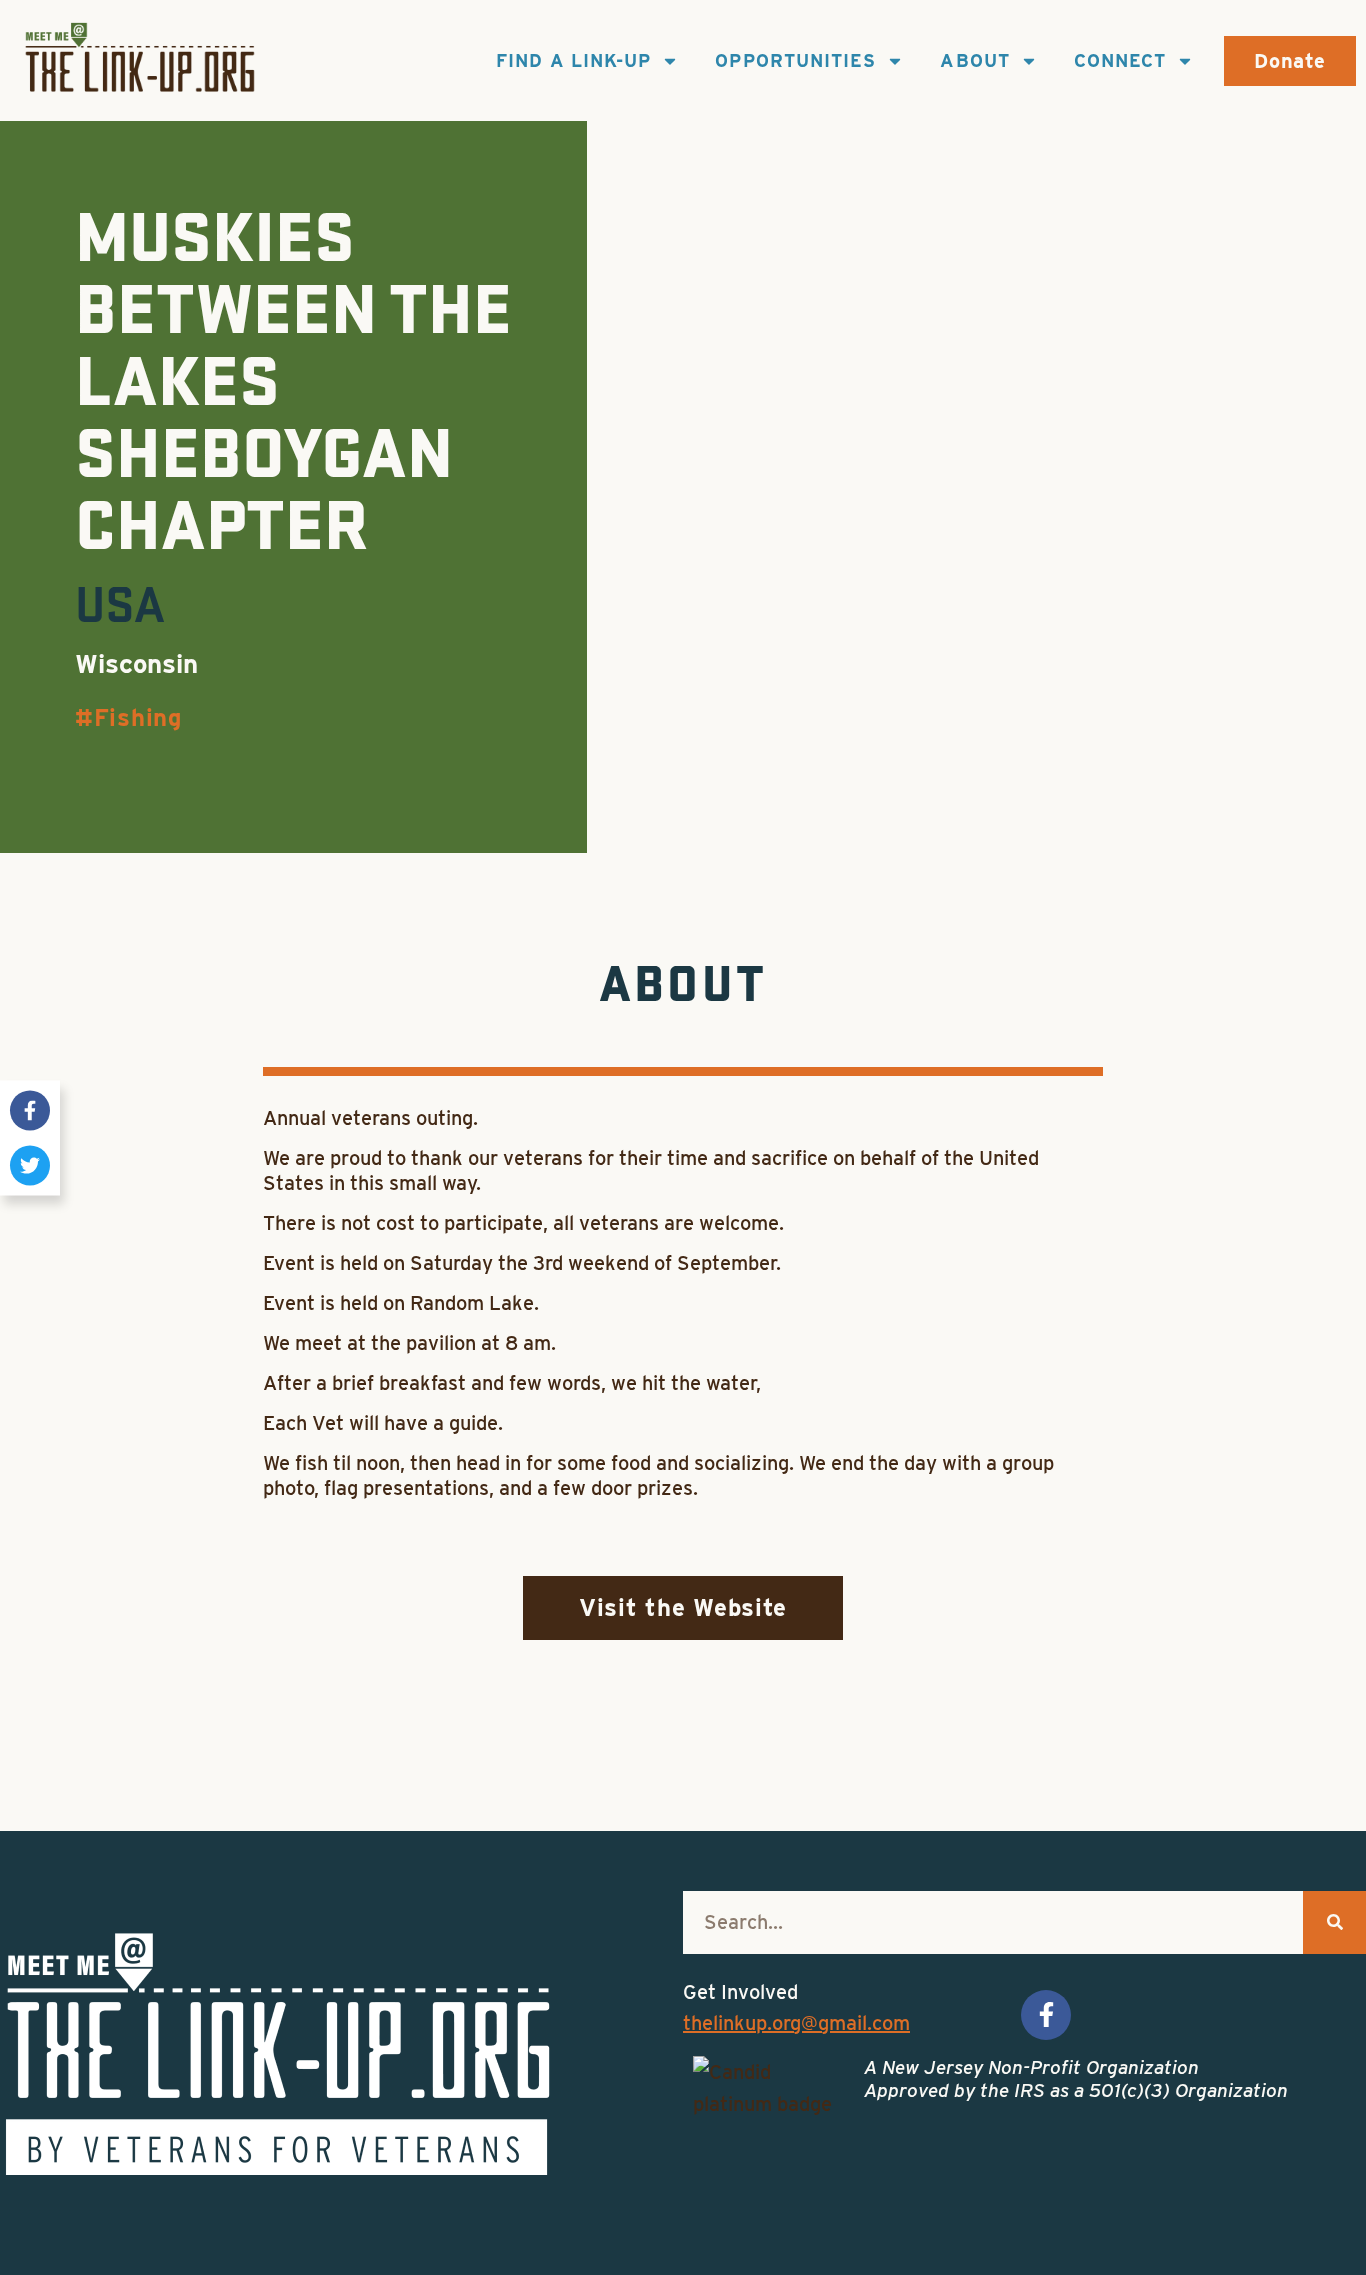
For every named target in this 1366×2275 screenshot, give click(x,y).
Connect (1120, 60)
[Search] (1334, 1922)
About (974, 60)
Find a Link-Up (573, 60)
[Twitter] (30, 1165)
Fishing (138, 717)
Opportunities (795, 60)
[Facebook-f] (30, 1110)
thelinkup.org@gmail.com (796, 2023)
